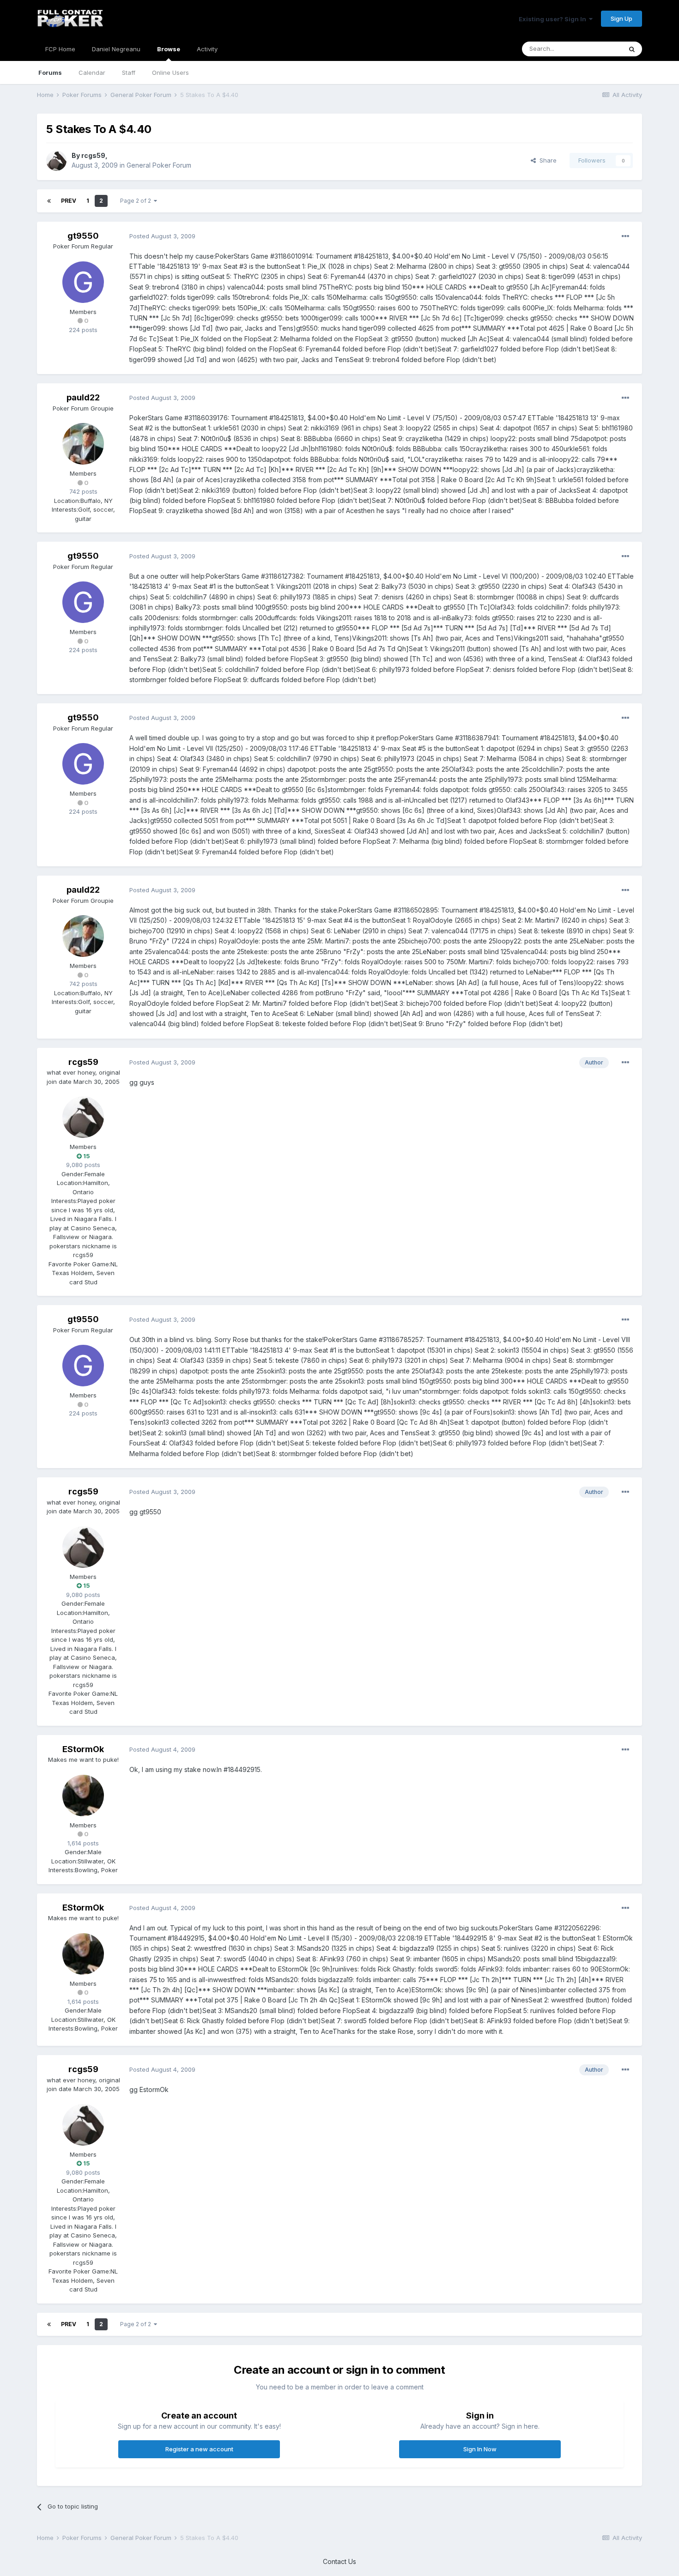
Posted (162, 236)
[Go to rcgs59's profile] (56, 161)
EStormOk (83, 1749)
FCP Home (60, 49)
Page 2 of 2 (137, 201)
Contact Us (339, 2561)
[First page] (49, 201)
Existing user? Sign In (554, 19)
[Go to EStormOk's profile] (83, 1796)
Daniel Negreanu (116, 49)
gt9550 (83, 236)
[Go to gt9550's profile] (83, 282)
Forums (50, 73)
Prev (69, 201)
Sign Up (621, 18)
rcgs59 (93, 155)
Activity (207, 49)
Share (546, 160)
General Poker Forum (159, 165)
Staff (129, 73)
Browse (169, 49)
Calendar (92, 73)
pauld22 (83, 397)
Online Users (170, 73)
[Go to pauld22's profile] (83, 444)
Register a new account (199, 2449)
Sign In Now (480, 2449)
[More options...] (625, 236)
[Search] (632, 49)
